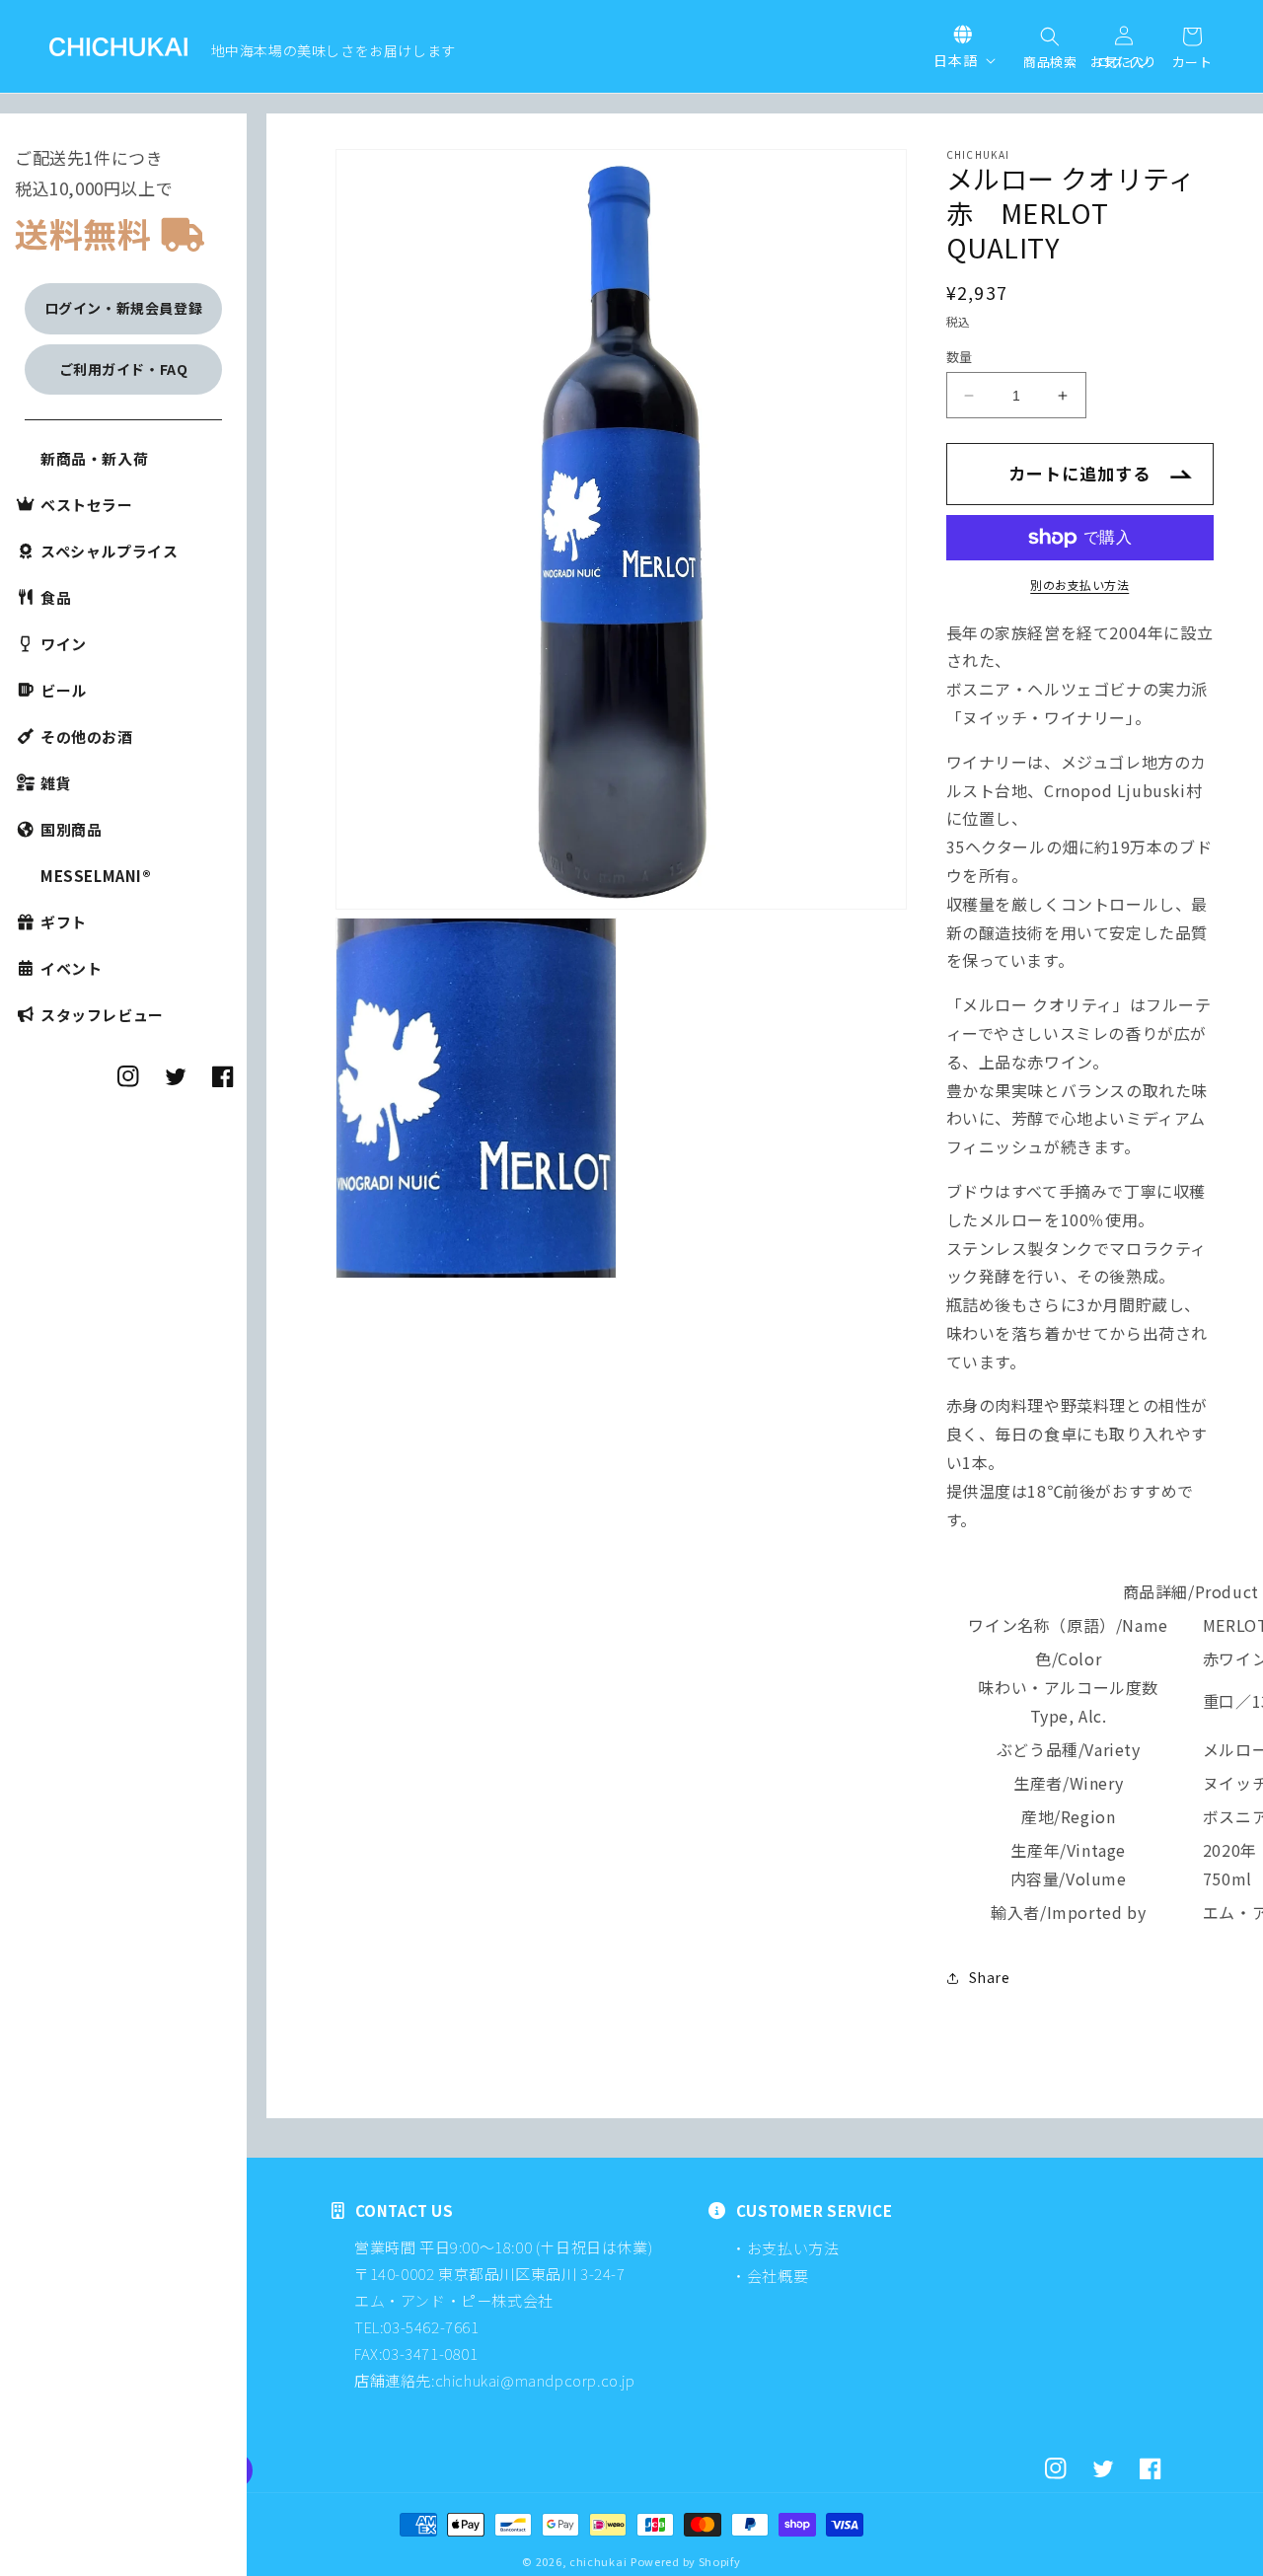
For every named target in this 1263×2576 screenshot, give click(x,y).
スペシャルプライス (109, 551)
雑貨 (56, 783)
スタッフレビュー (102, 1015)
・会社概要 (770, 2276)
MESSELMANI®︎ (96, 876)
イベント (71, 968)
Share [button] (990, 1977)
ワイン (64, 644)
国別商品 (71, 829)
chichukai (598, 2561)
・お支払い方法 (785, 2248)
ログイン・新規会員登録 (124, 308)
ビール (64, 690)
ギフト (64, 922)
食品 (56, 597)
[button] (1050, 38)
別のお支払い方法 (1079, 585)
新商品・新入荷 (94, 458)
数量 (960, 357)
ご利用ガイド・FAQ (124, 369)
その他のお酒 (87, 736)
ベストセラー (87, 505)
